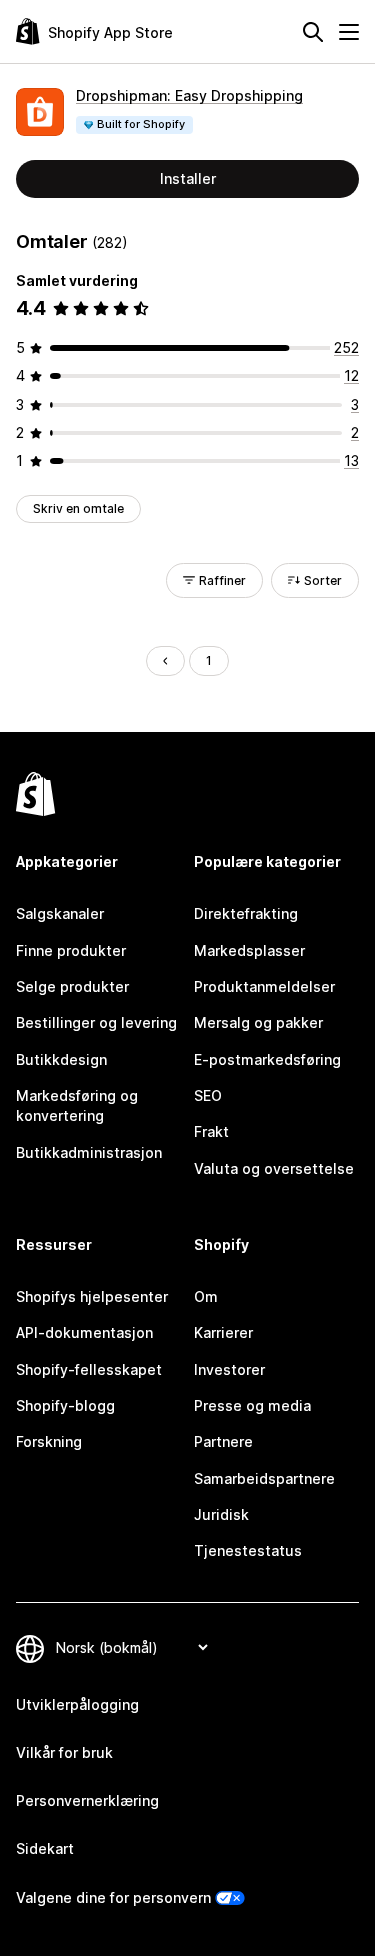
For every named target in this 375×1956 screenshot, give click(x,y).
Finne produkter (71, 950)
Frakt (211, 1131)
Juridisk (221, 1514)
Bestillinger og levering (96, 1022)
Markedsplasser (249, 950)
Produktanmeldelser (264, 986)
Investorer (229, 1369)
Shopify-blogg (65, 1405)
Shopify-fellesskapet (89, 1369)
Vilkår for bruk (64, 1752)
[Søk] (313, 32)
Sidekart (45, 1848)
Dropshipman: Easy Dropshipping (189, 95)
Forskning (49, 1441)
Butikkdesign (61, 1059)
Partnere (223, 1441)
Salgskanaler (60, 913)
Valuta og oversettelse (274, 1168)
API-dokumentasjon (84, 1332)
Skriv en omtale (78, 508)
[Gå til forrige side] (165, 661)
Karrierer (223, 1332)
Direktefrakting (246, 913)
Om (206, 1296)
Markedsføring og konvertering (77, 1105)
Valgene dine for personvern (113, 1897)
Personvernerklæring (87, 1800)
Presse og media (252, 1405)
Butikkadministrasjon (89, 1152)
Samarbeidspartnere (264, 1478)
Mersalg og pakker (258, 1022)
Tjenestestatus (248, 1550)
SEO (208, 1095)
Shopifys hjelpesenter (92, 1296)
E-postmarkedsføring (267, 1059)
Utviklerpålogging (77, 1704)
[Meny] (349, 32)
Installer (188, 178)
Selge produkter (72, 986)
